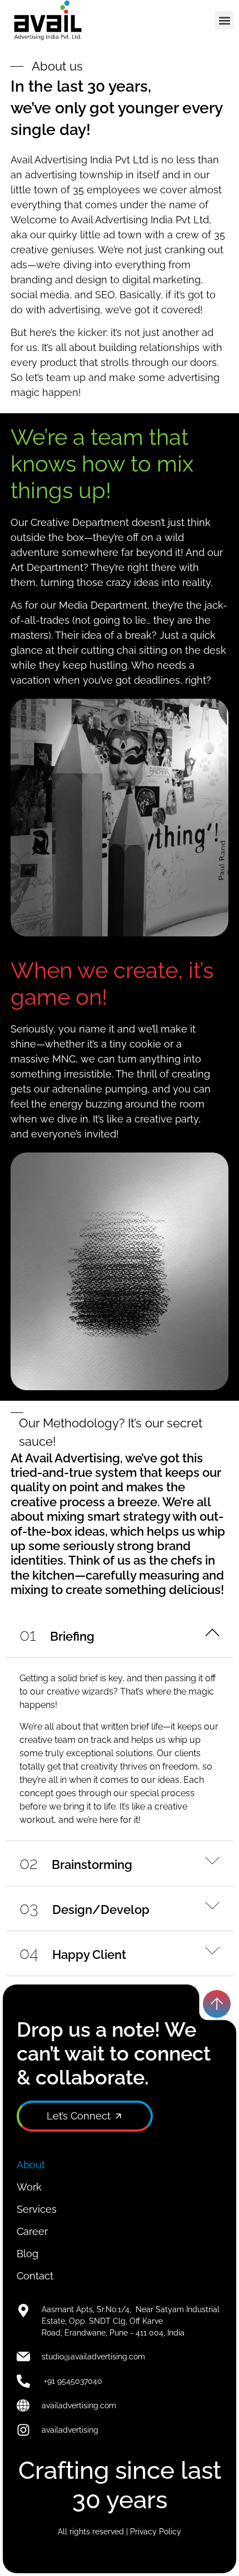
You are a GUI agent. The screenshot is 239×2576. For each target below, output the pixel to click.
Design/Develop (84, 1910)
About (31, 2165)
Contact (35, 2276)
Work (29, 2187)
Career (32, 2231)
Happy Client (73, 1954)
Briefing (57, 1636)
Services (37, 2209)
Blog (28, 2254)
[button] (224, 20)
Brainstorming (76, 1865)
